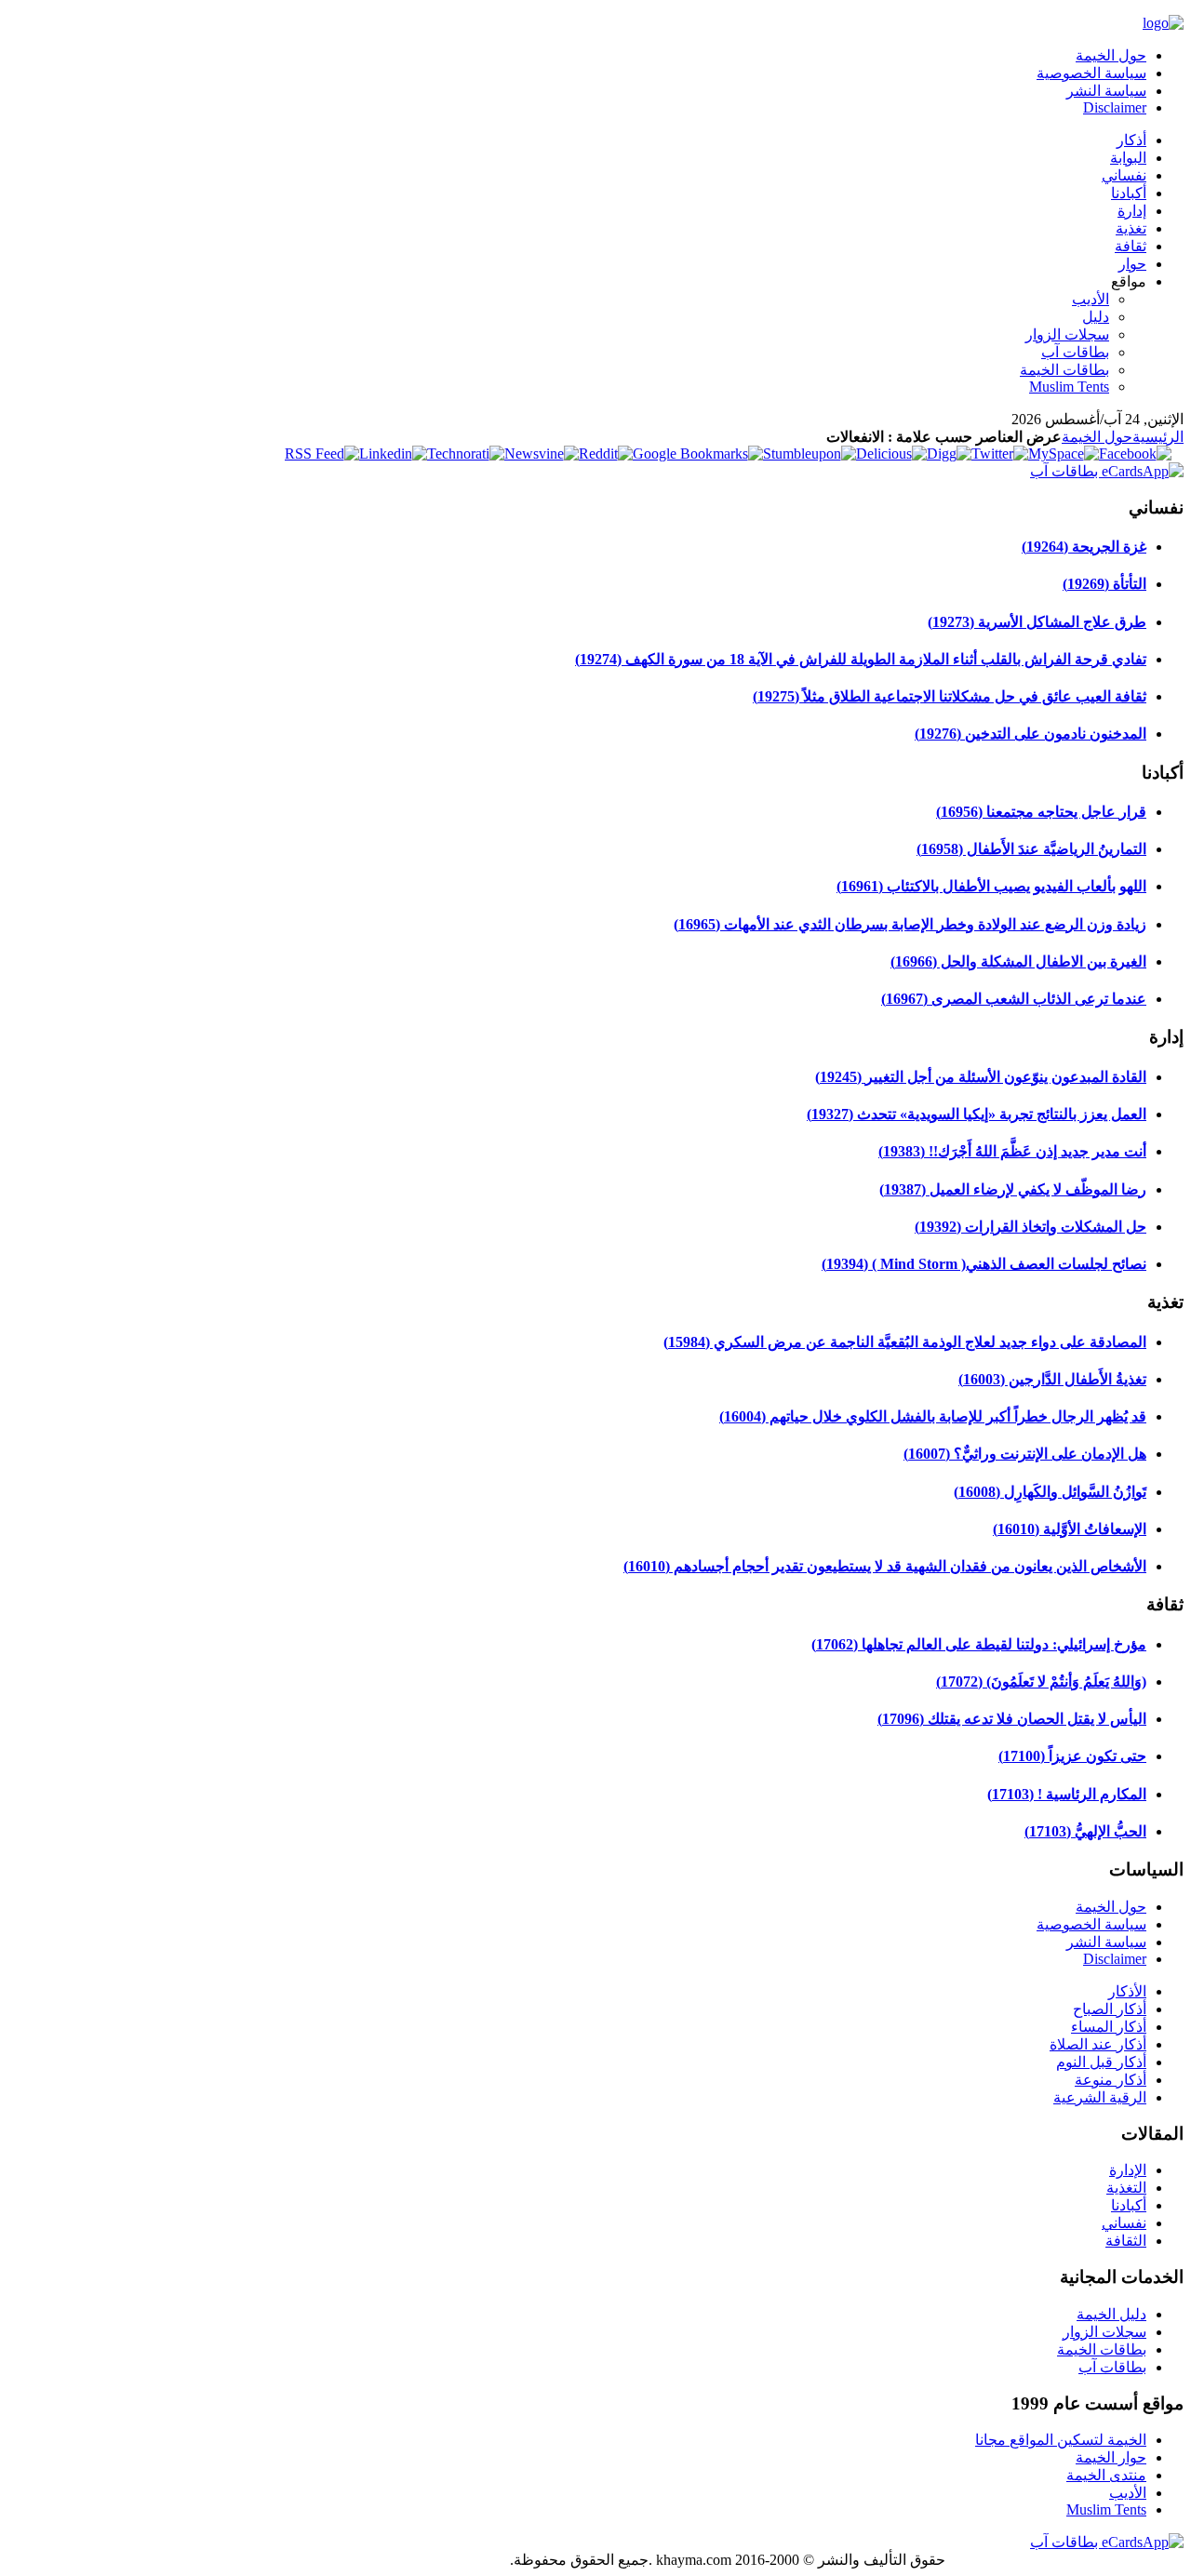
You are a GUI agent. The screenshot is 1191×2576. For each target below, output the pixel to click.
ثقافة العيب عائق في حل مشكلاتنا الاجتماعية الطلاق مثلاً (950, 696)
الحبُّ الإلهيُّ (1085, 1831)
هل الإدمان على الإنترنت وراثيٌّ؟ (1025, 1454)
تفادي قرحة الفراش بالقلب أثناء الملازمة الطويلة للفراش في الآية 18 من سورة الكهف (861, 659)
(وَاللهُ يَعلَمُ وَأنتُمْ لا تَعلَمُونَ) (1041, 1682)
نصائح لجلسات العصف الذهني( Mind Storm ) (984, 1264)
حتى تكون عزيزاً (1072, 1756)
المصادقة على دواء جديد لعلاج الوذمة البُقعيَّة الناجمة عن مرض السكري (905, 1342)
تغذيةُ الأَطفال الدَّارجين (1052, 1379)
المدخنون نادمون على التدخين (1030, 734)
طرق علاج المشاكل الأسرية (1037, 622)
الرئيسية (1158, 437)
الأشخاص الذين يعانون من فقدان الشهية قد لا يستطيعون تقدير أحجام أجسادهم (885, 1566)
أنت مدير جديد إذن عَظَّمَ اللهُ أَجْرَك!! (1012, 1151)
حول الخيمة (1097, 437)
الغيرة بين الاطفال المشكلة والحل (1018, 961)
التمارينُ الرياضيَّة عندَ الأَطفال (1031, 849)
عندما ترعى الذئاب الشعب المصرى (1014, 999)
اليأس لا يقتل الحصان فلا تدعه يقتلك (1012, 1719)
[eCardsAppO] (1107, 2542)
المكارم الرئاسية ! (1067, 1794)
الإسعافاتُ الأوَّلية (1070, 1529)
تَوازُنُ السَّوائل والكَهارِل (1050, 1492)
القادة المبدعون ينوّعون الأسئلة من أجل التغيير (981, 1077)
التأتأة (1104, 584)
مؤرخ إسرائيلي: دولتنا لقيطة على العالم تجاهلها (979, 1644)
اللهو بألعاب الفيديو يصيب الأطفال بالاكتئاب (991, 886)
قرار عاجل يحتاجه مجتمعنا (1041, 812)
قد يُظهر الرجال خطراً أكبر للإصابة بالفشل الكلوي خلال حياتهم (933, 1416)
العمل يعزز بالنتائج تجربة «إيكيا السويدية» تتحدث (977, 1114)
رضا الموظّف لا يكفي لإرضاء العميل (1013, 1189)
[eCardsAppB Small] (1107, 471)
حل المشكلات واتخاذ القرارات (1030, 1227)
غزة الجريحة (1084, 547)
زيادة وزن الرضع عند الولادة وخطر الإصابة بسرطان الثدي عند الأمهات (910, 924)
